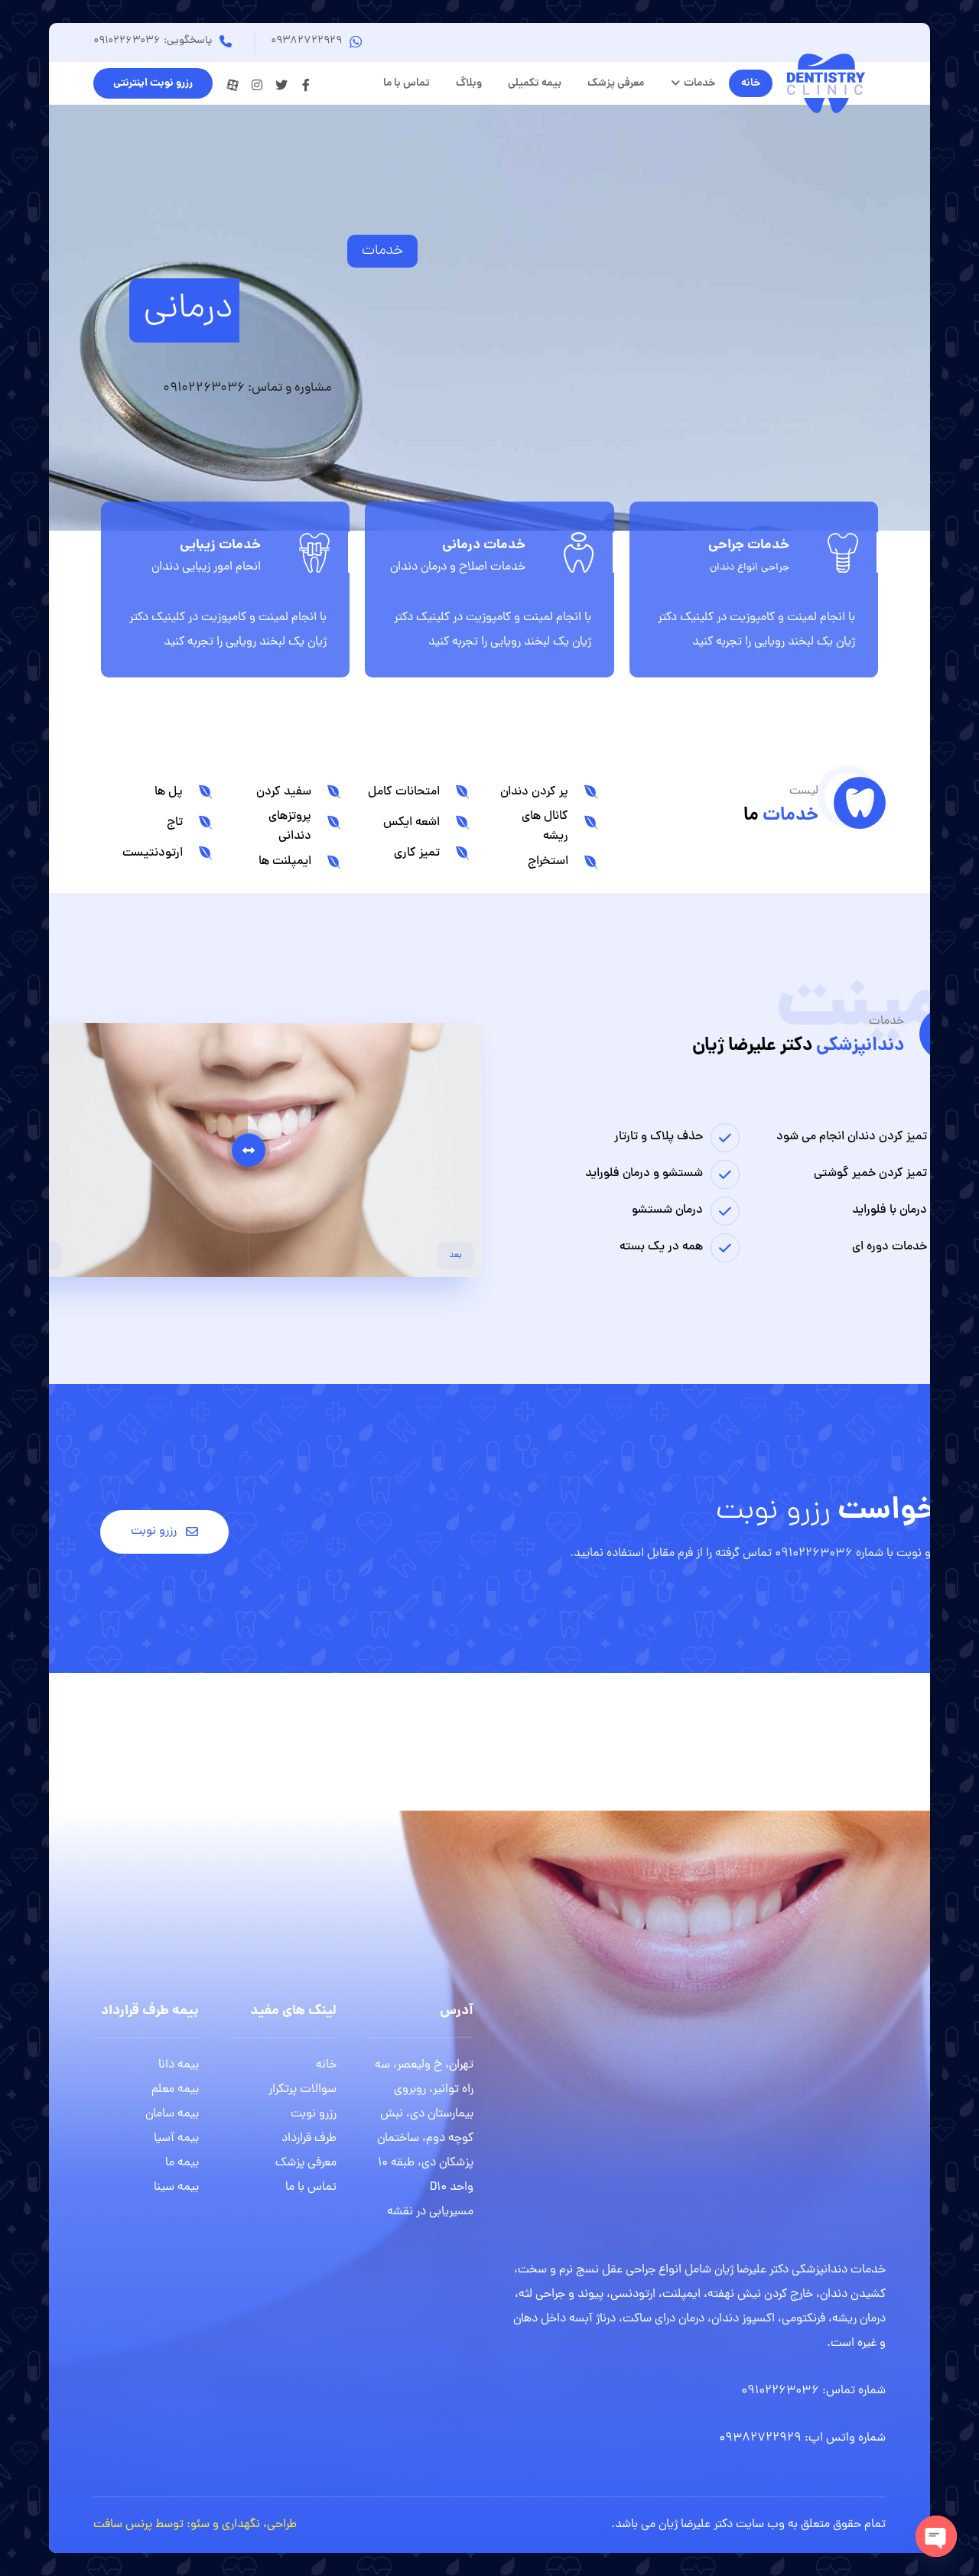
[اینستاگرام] (257, 85)
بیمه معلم (175, 2090)
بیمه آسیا (176, 2139)
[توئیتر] (281, 85)
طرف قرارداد (309, 2139)
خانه (326, 2065)
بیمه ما (182, 2163)
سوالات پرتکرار (302, 2090)
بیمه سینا (176, 2188)
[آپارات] (233, 85)
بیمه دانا (179, 2065)
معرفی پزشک (306, 2163)
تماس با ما (311, 2188)
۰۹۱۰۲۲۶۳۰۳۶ (780, 2391)
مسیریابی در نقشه (430, 2212)
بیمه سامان (172, 2114)
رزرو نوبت (314, 2114)
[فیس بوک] (306, 85)
